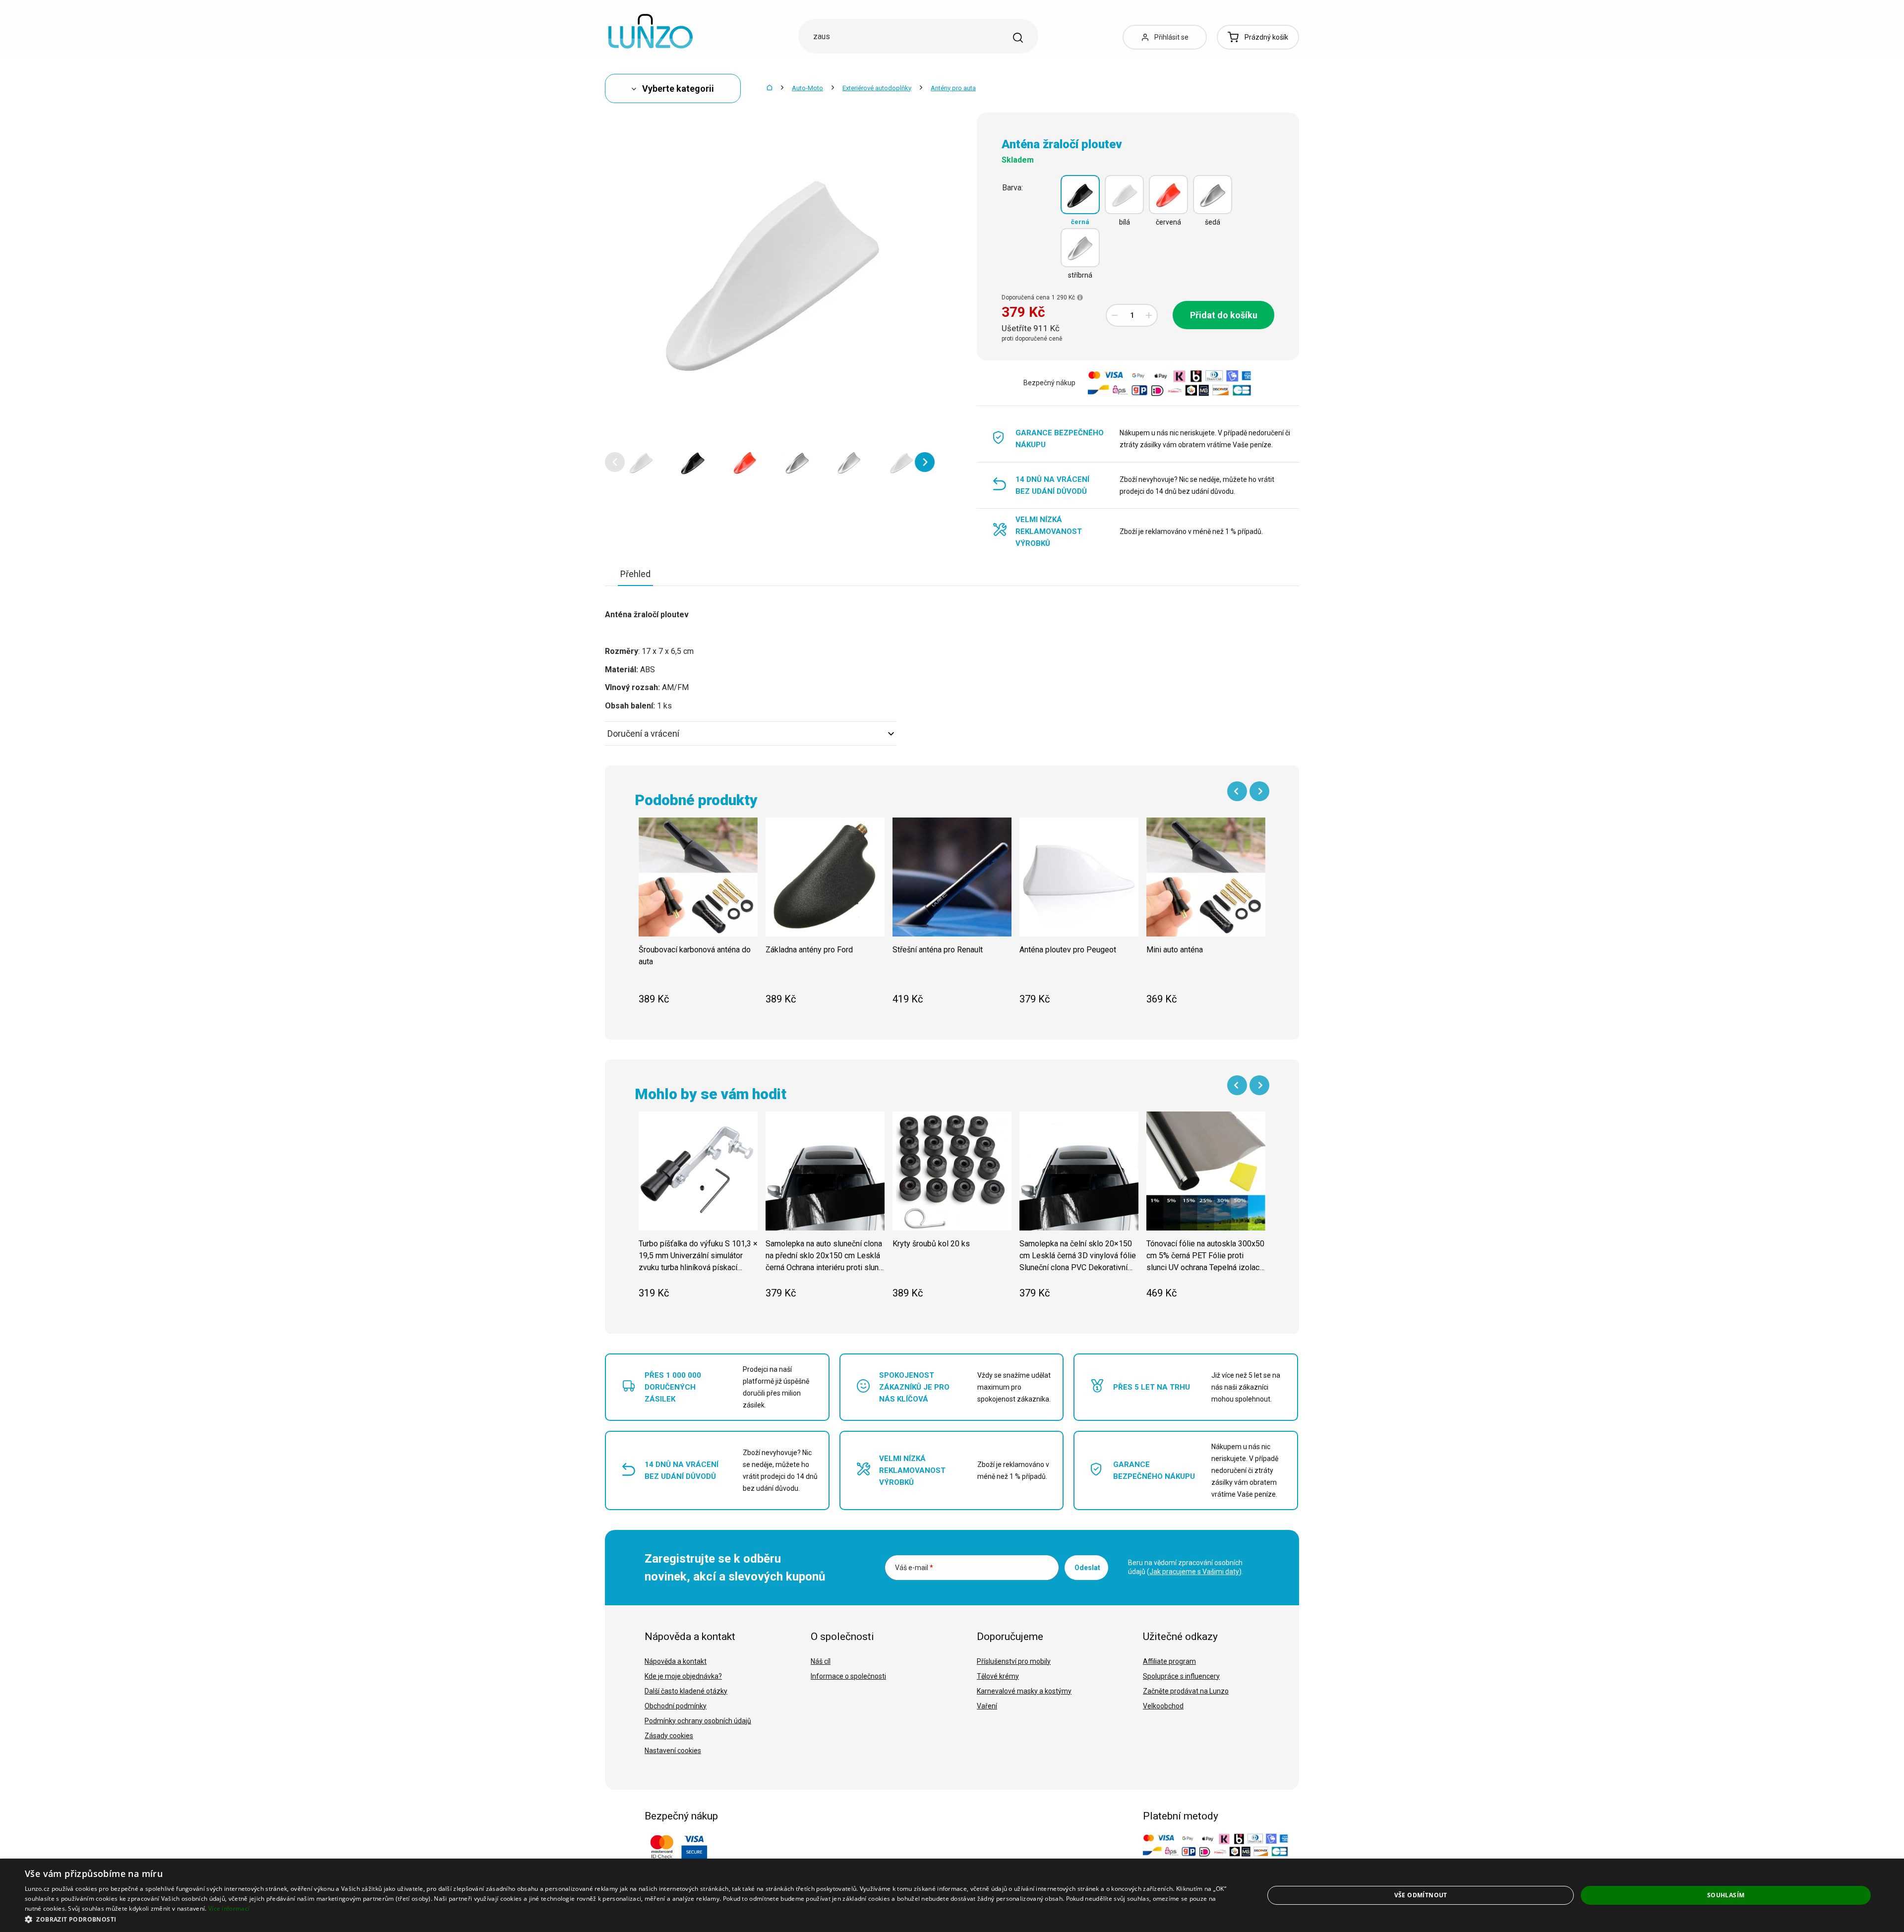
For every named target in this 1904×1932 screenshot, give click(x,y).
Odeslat (1087, 1568)
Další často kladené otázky (686, 1691)
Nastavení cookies (673, 1751)
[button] (615, 462)
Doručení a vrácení (643, 733)
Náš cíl (821, 1661)
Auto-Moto (807, 88)
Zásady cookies (669, 1736)
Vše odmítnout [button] (1421, 1895)
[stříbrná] (1080, 248)
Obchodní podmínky (676, 1706)
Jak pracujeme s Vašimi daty (1194, 1572)
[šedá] (1213, 195)
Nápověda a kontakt (676, 1661)
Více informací (229, 1908)
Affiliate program (1169, 1661)
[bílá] (1124, 195)
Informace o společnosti (848, 1676)
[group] (698, 917)
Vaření (987, 1706)
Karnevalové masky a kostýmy (1024, 1691)
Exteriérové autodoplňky (877, 88)
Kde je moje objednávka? (683, 1676)
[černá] (1080, 195)
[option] (641, 462)
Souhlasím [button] (1726, 1895)
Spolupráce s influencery (1181, 1676)
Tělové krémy (998, 1676)
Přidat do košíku (1224, 315)
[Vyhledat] (1018, 38)
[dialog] (952, 1895)
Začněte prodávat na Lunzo (1186, 1691)
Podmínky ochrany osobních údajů (698, 1721)
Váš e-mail (914, 1568)
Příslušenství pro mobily (1014, 1661)
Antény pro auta (953, 88)
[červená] (1168, 195)
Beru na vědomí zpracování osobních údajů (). (1186, 1567)
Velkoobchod (1163, 1706)
